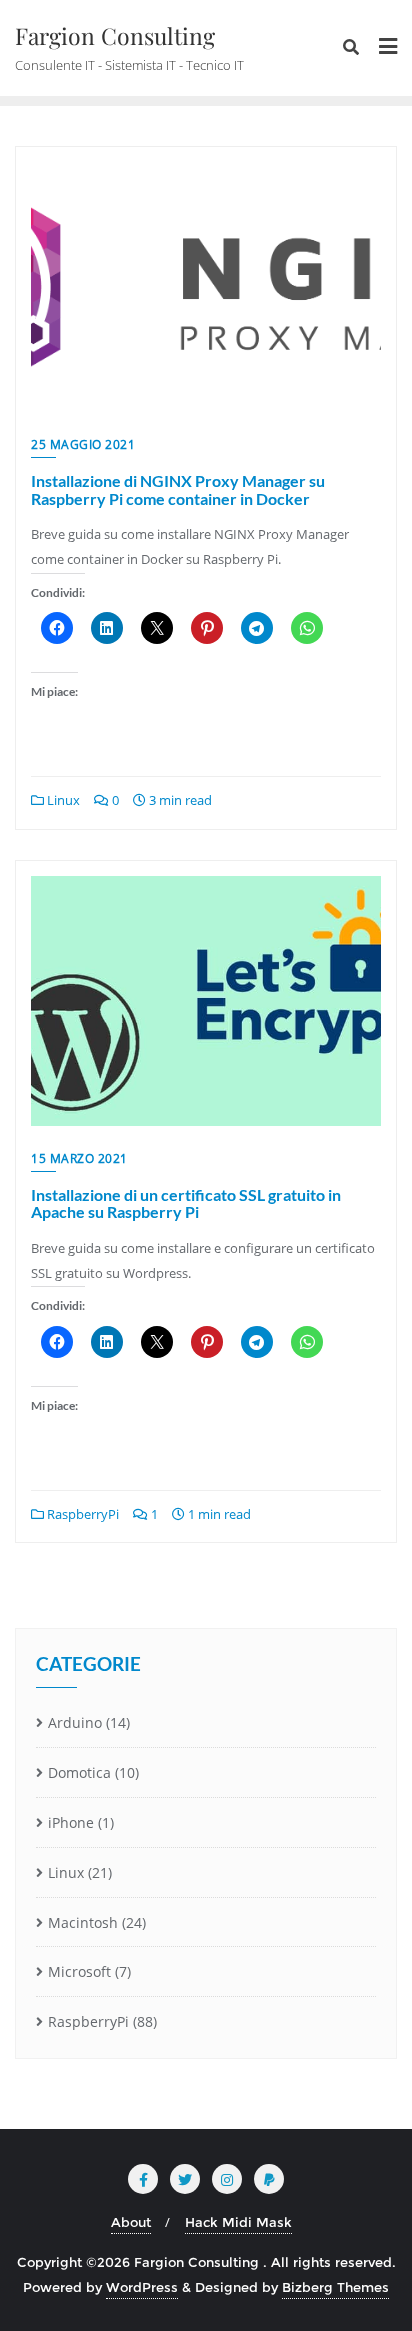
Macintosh (83, 1922)
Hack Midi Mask (238, 2222)
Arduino (75, 1722)
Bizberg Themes (335, 2287)
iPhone (71, 1822)
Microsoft (79, 1971)
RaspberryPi (81, 1514)
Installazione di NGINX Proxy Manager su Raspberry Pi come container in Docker (178, 489)
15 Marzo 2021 (79, 1158)
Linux (62, 800)
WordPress (142, 2287)
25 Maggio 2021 (83, 444)
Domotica (79, 1772)
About (131, 2222)
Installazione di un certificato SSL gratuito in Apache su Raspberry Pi (186, 1203)
